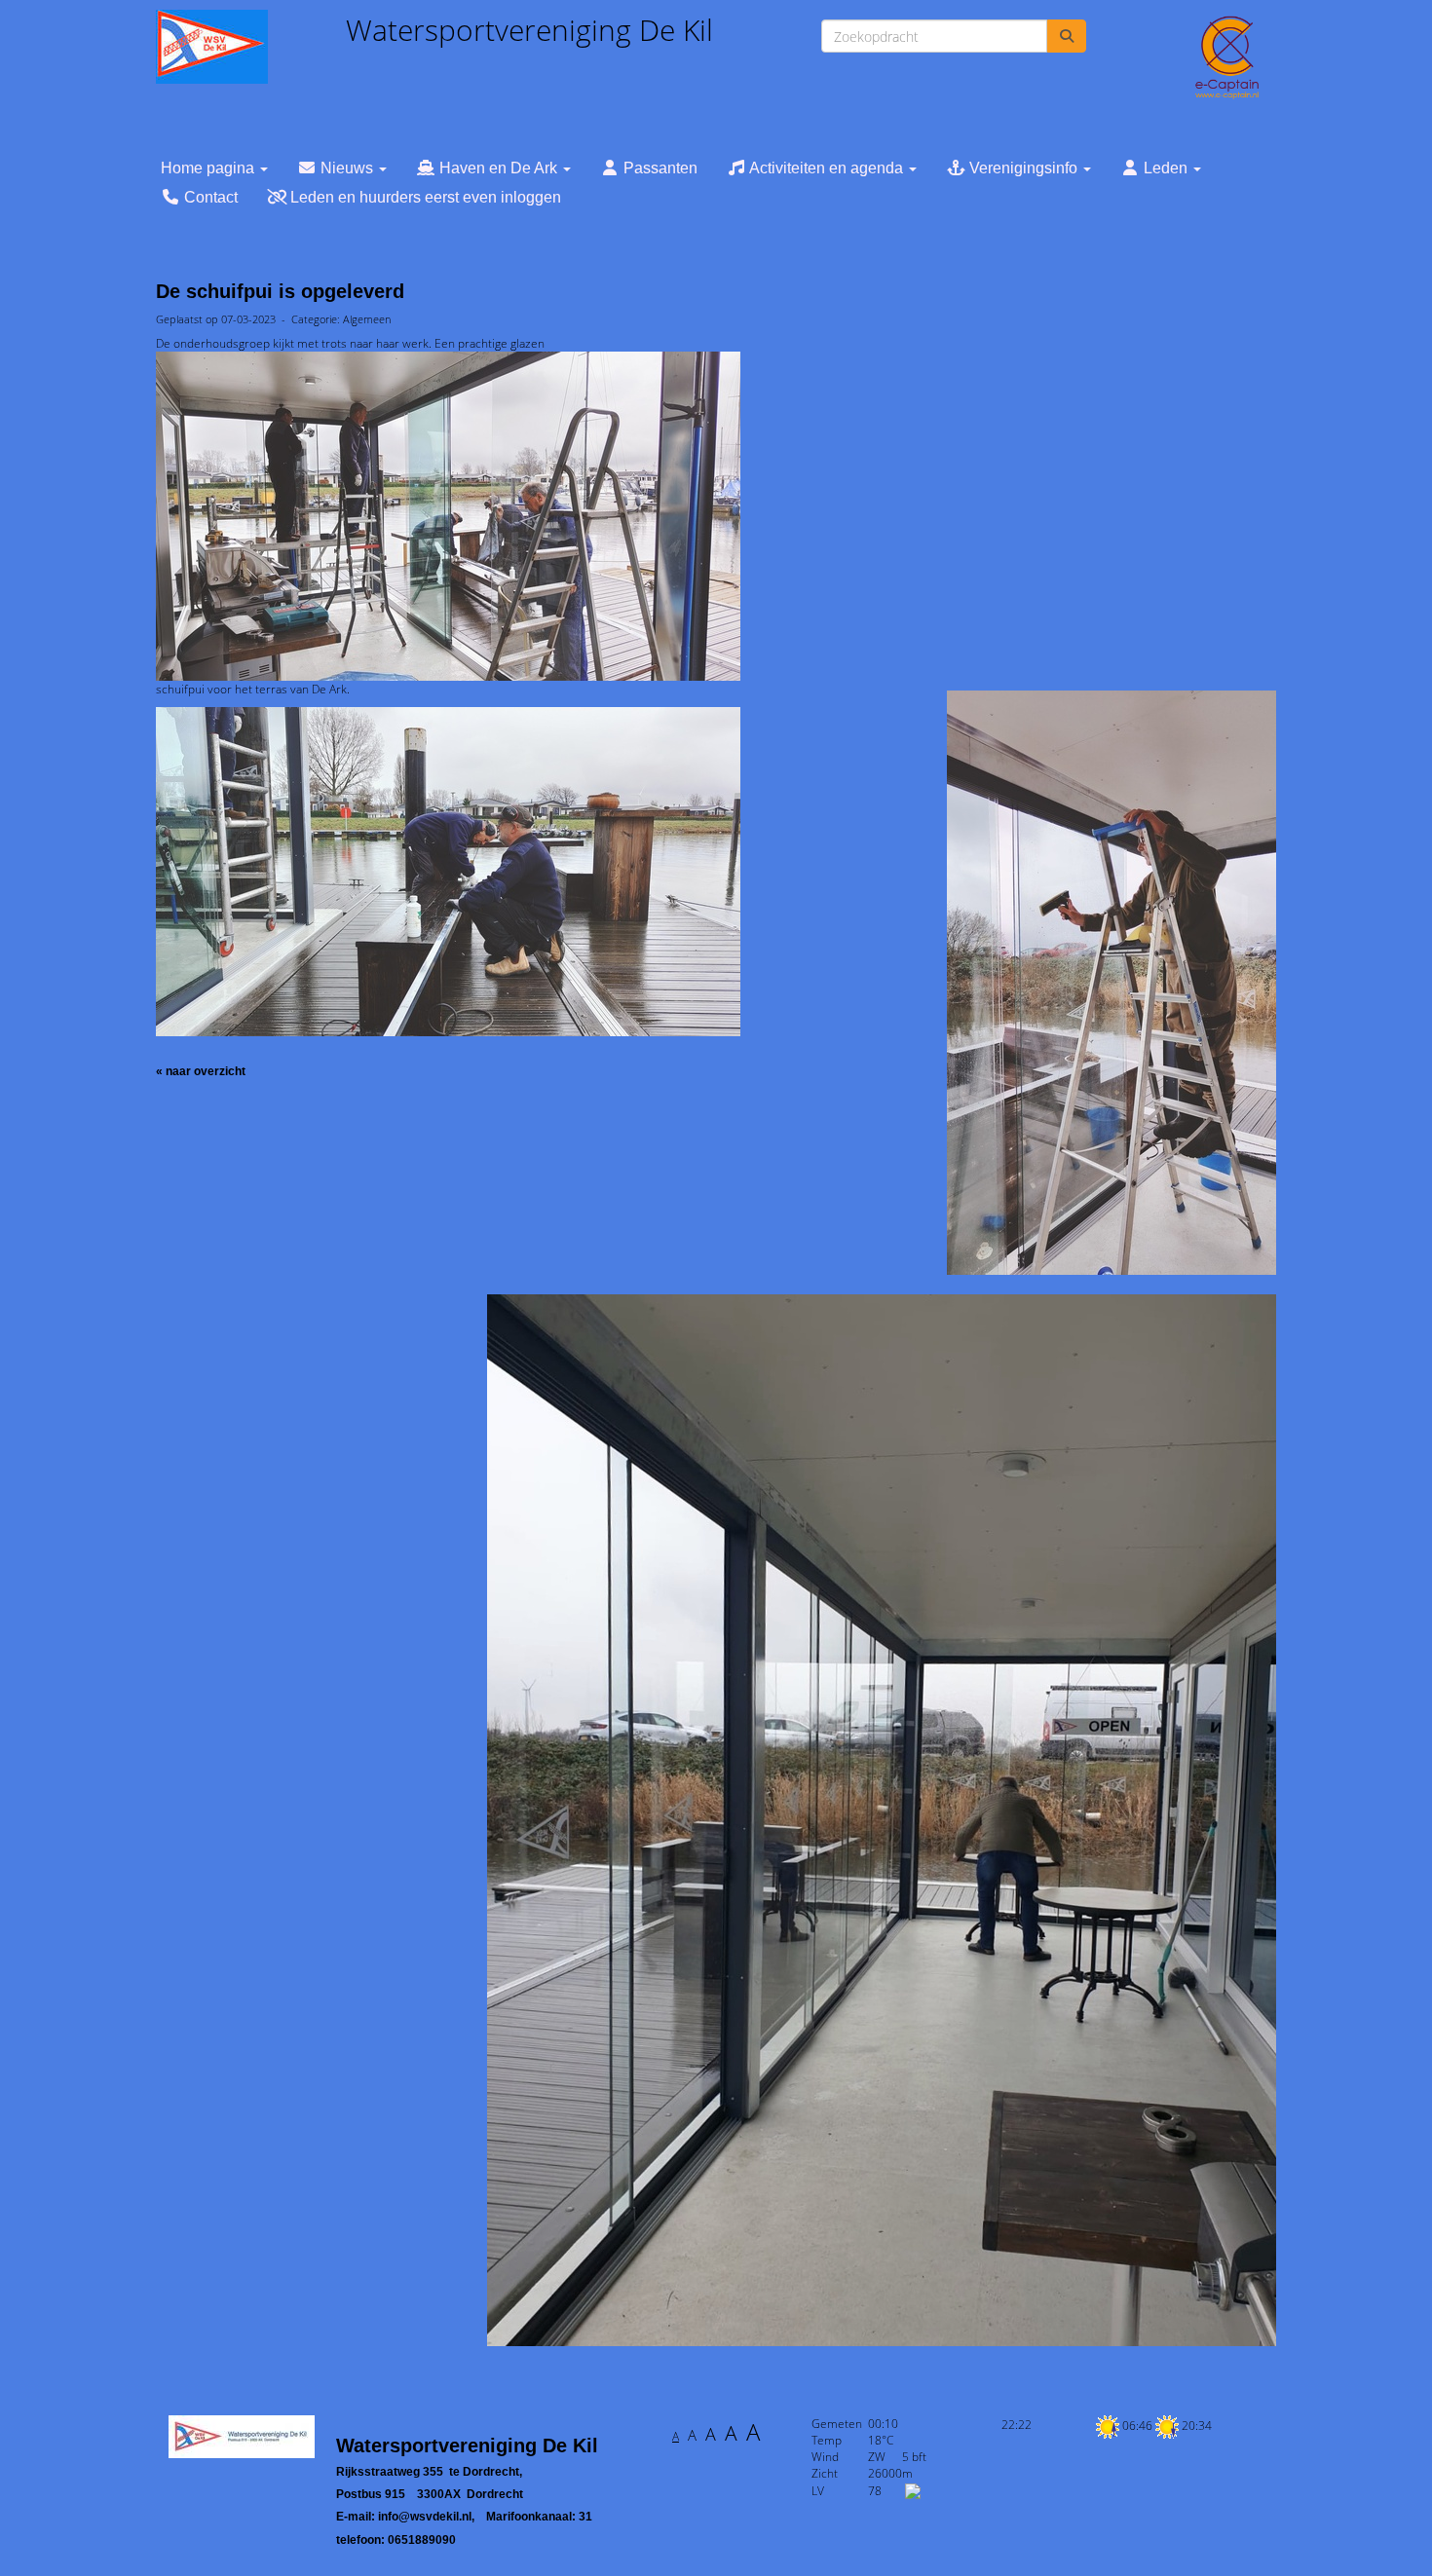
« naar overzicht (201, 1071)
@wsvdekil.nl (425, 2517)
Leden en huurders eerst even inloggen (424, 197)
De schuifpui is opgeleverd (280, 291)
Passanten (659, 168)
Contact (209, 197)
